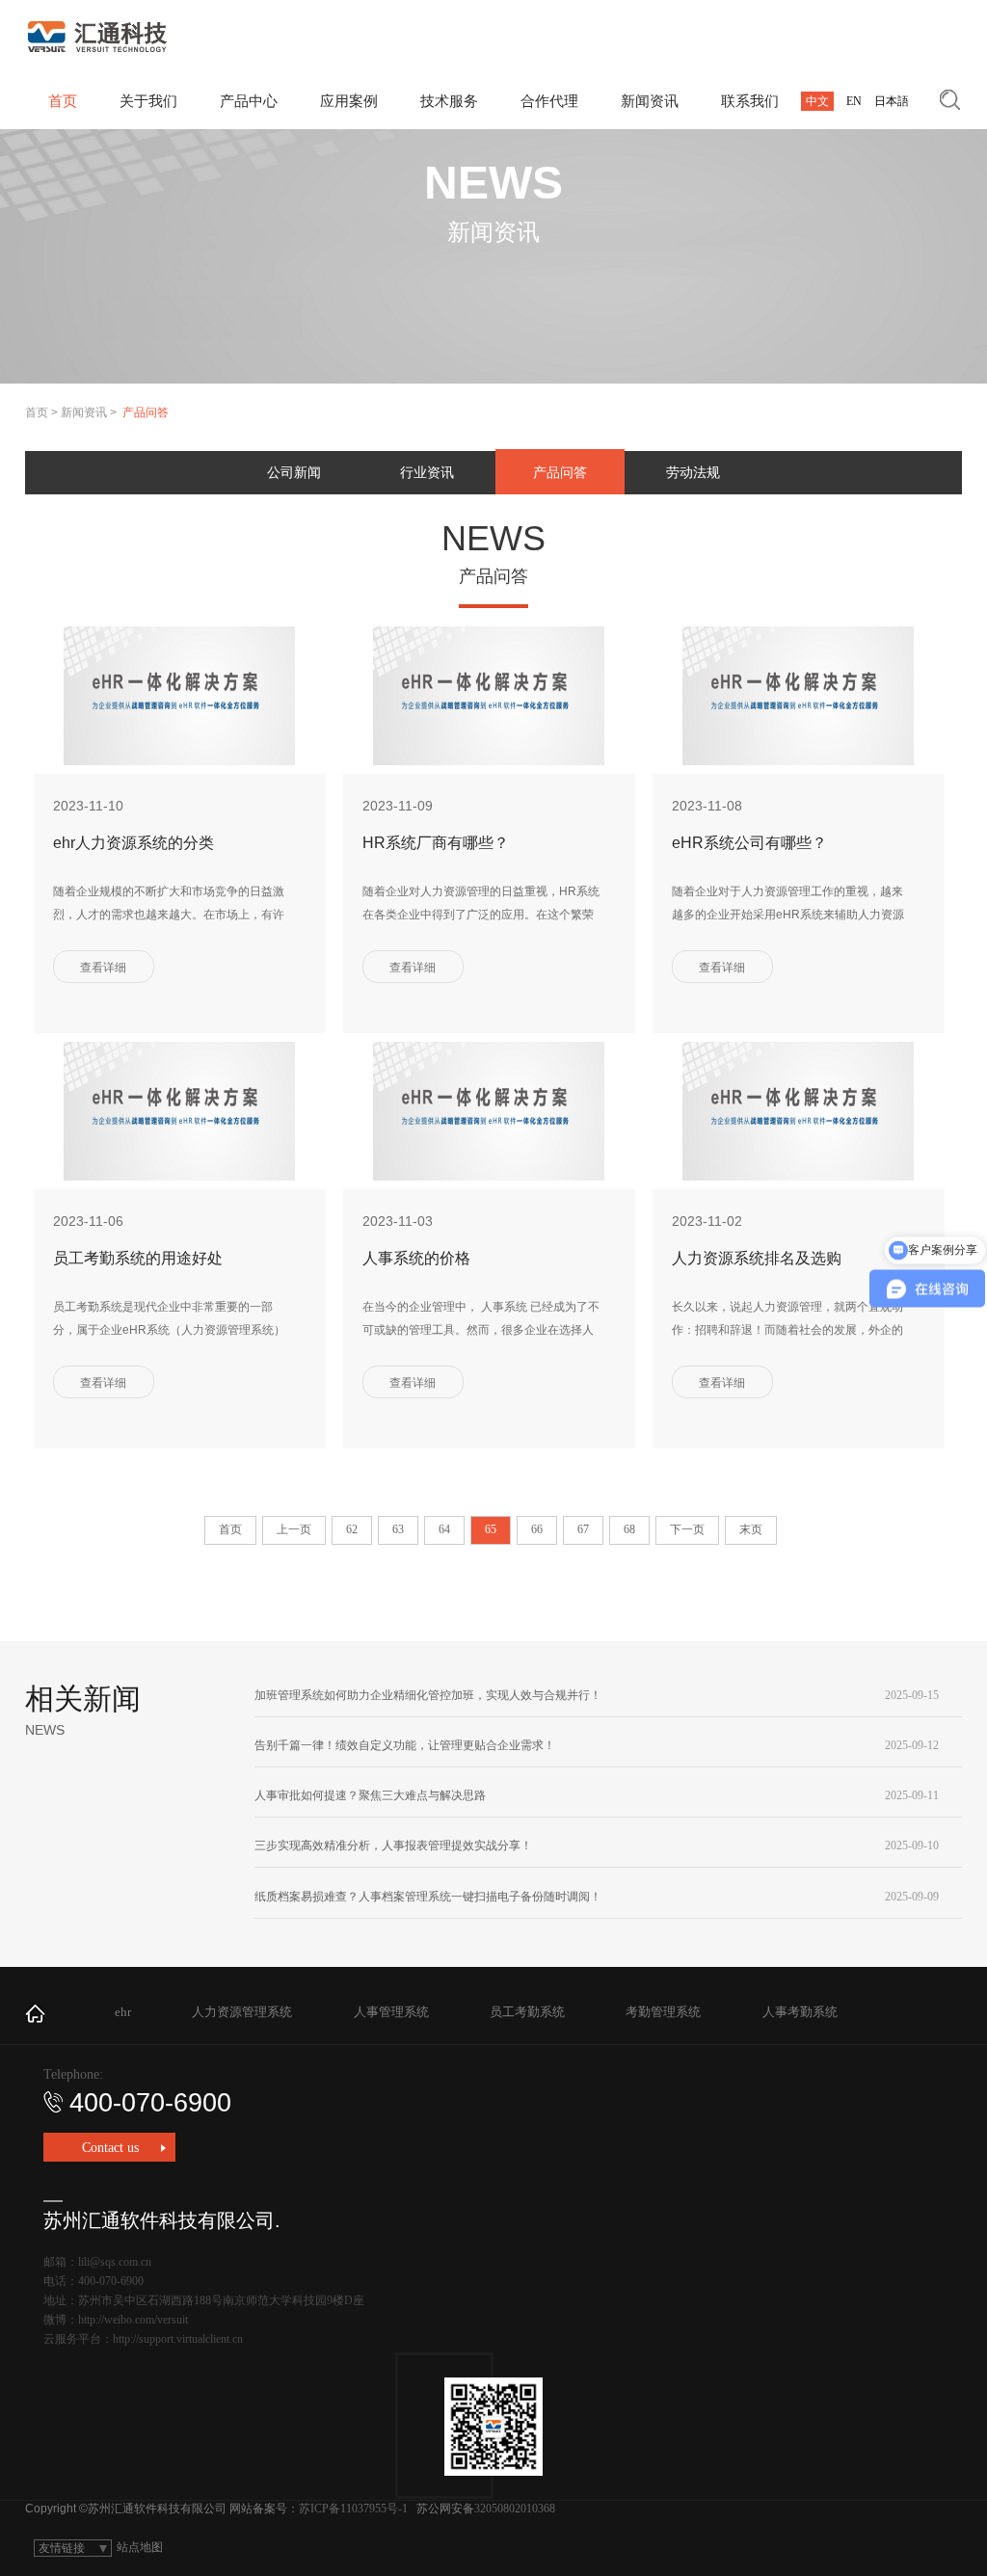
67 (583, 1529)
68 (629, 1529)
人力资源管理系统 (242, 2012)
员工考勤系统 (527, 2012)
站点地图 (140, 2547)
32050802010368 (515, 2509)
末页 (751, 1529)
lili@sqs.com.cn (115, 2262)
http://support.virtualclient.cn (178, 2339)
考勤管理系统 (663, 2012)
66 (537, 1529)
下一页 (687, 1529)
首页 (37, 412)
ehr (123, 2012)
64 (444, 1529)
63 (398, 1529)
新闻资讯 (84, 412)
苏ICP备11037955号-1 (353, 2509)
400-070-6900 (150, 2103)
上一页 (294, 1529)
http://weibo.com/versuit (133, 2320)
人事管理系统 (391, 2012)
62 (352, 1529)
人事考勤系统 (800, 2012)
